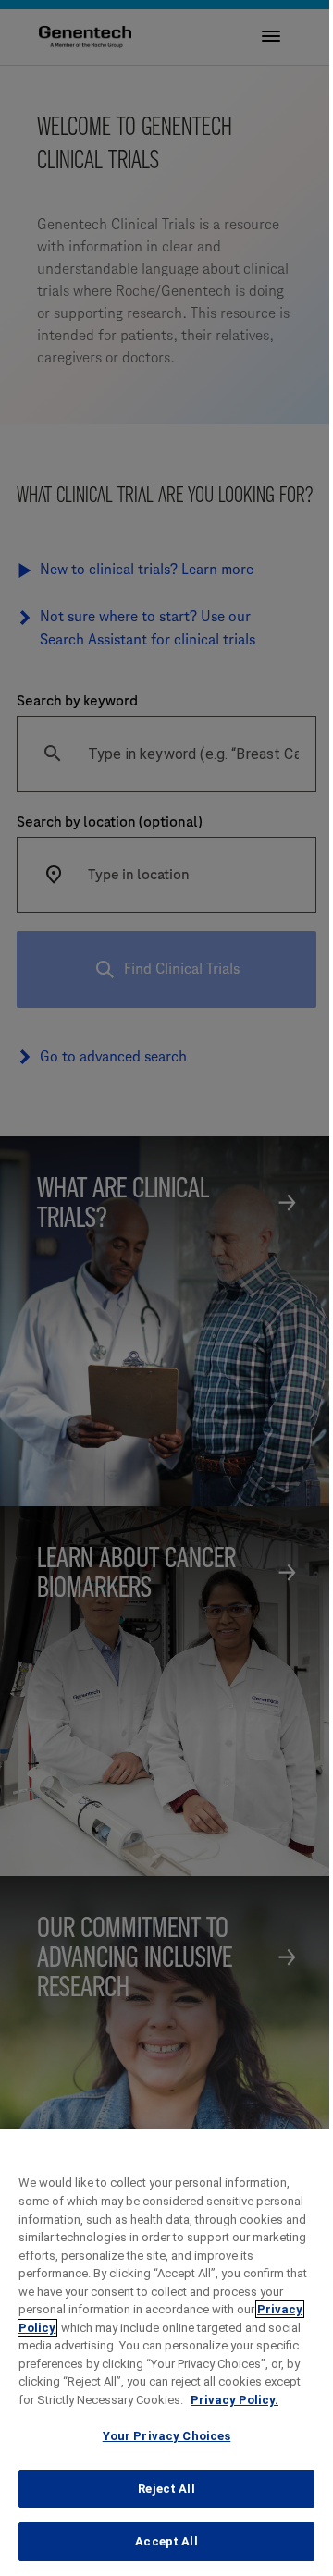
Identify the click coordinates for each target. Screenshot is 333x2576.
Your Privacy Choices (167, 2436)
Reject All (166, 2489)
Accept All (166, 2541)
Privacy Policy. (234, 2400)
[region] (166, 2353)
